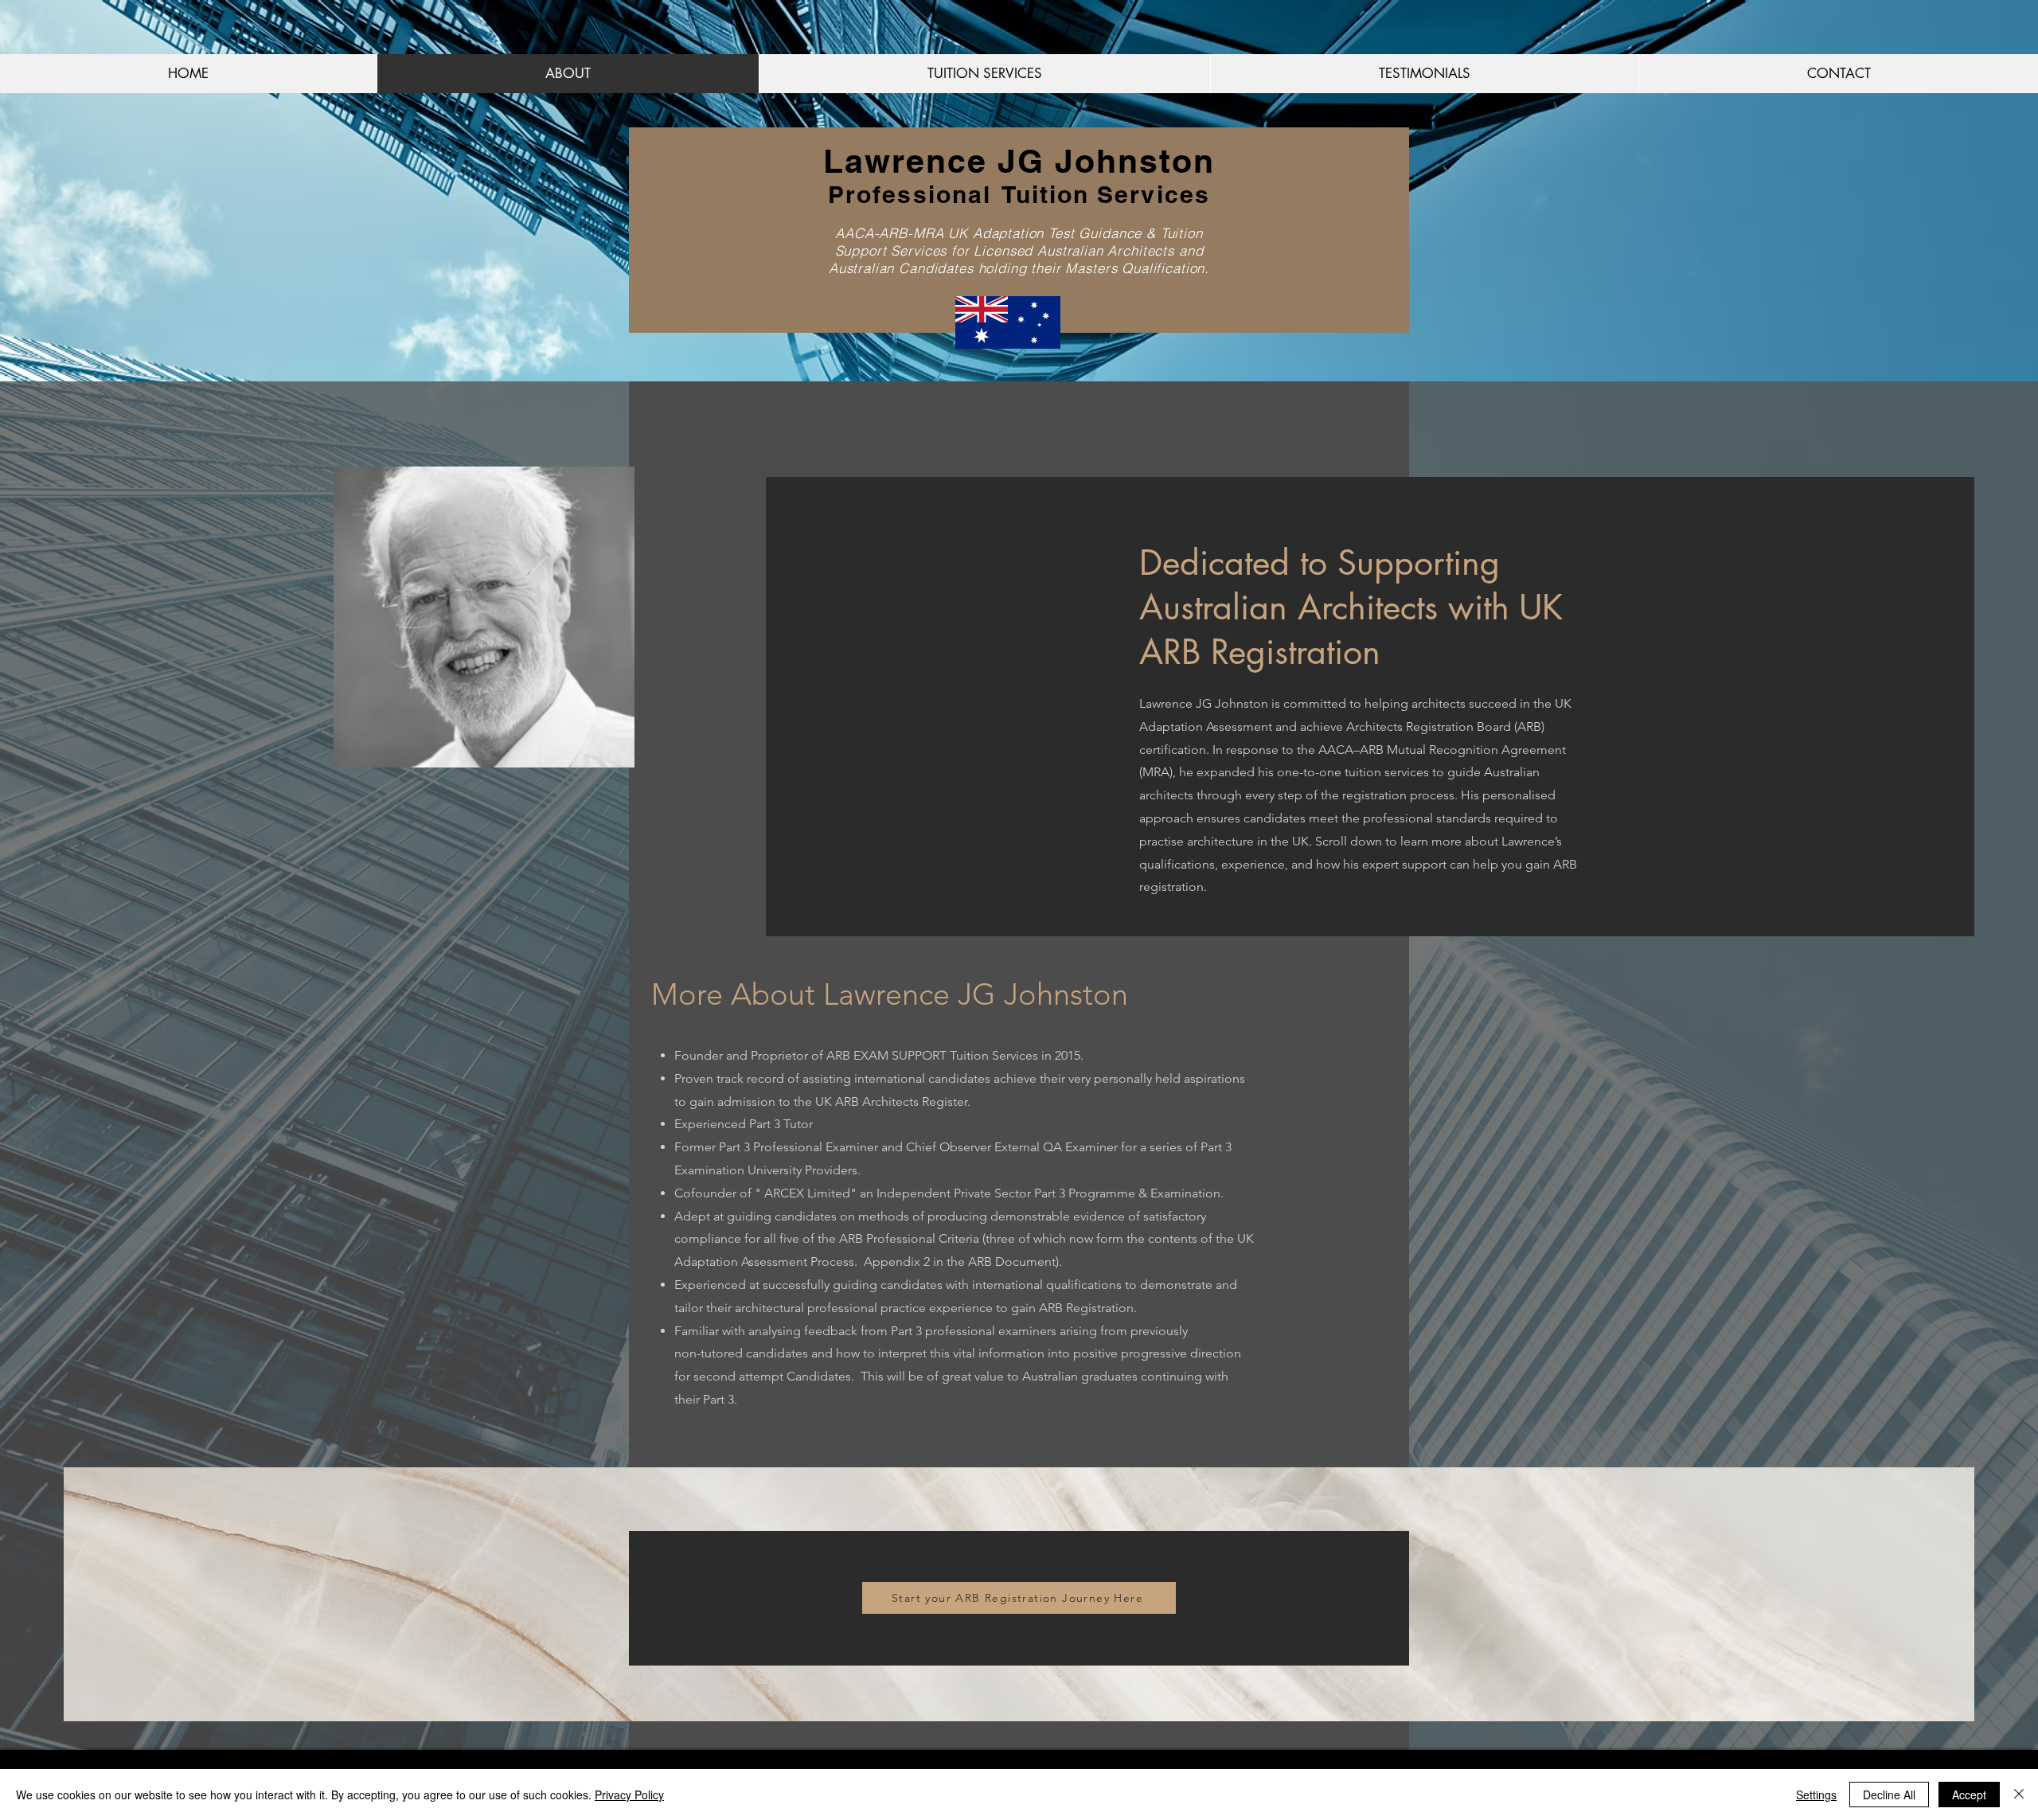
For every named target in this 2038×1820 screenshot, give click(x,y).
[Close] (2019, 1795)
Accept (1969, 1795)
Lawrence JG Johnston (1019, 161)
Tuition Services (1106, 194)
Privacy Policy (629, 1795)
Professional (910, 194)
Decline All (1889, 1795)
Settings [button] (1816, 1795)
